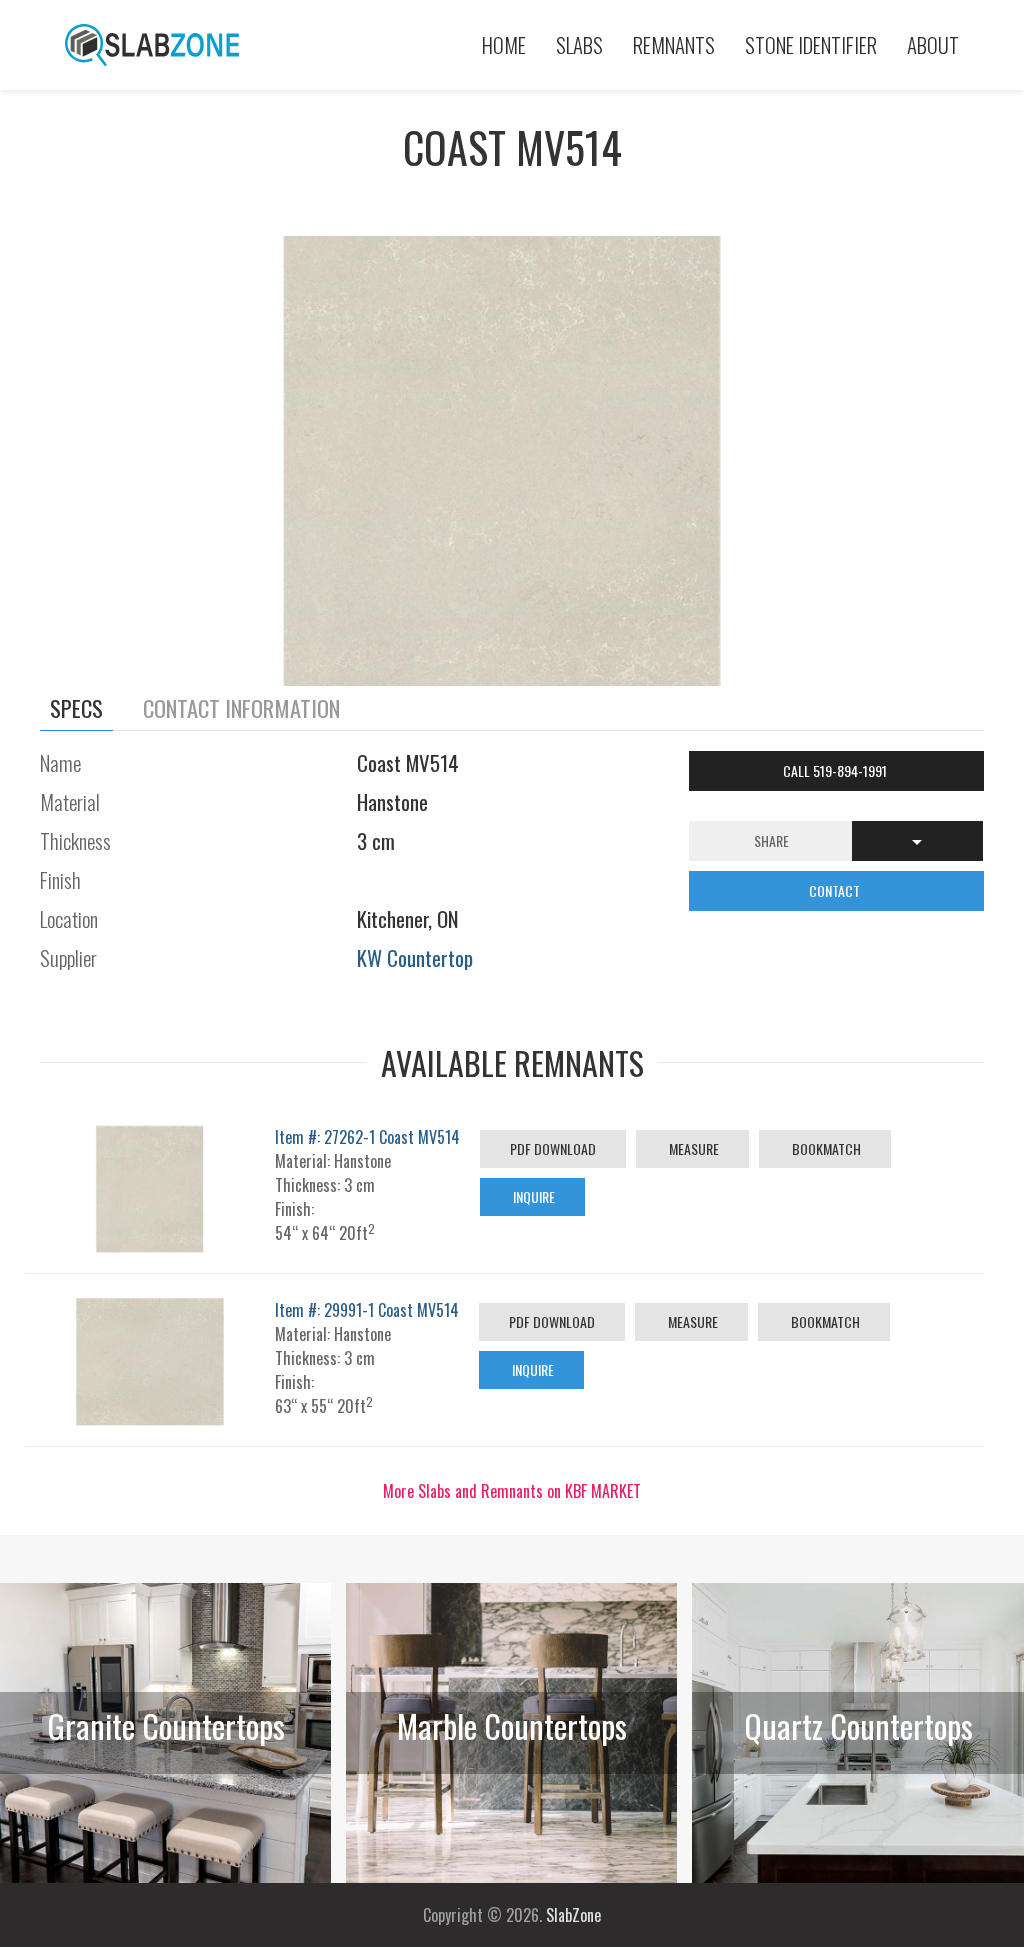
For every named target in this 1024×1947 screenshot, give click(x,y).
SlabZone (573, 1915)
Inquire (532, 1196)
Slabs (579, 44)
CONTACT (836, 890)
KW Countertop (415, 957)
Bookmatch (825, 1148)
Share (771, 840)
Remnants (674, 44)
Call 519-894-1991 (836, 770)
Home (504, 44)
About (933, 44)
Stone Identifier (811, 44)
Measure (692, 1148)
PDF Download (553, 1148)
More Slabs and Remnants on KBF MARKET (512, 1491)
